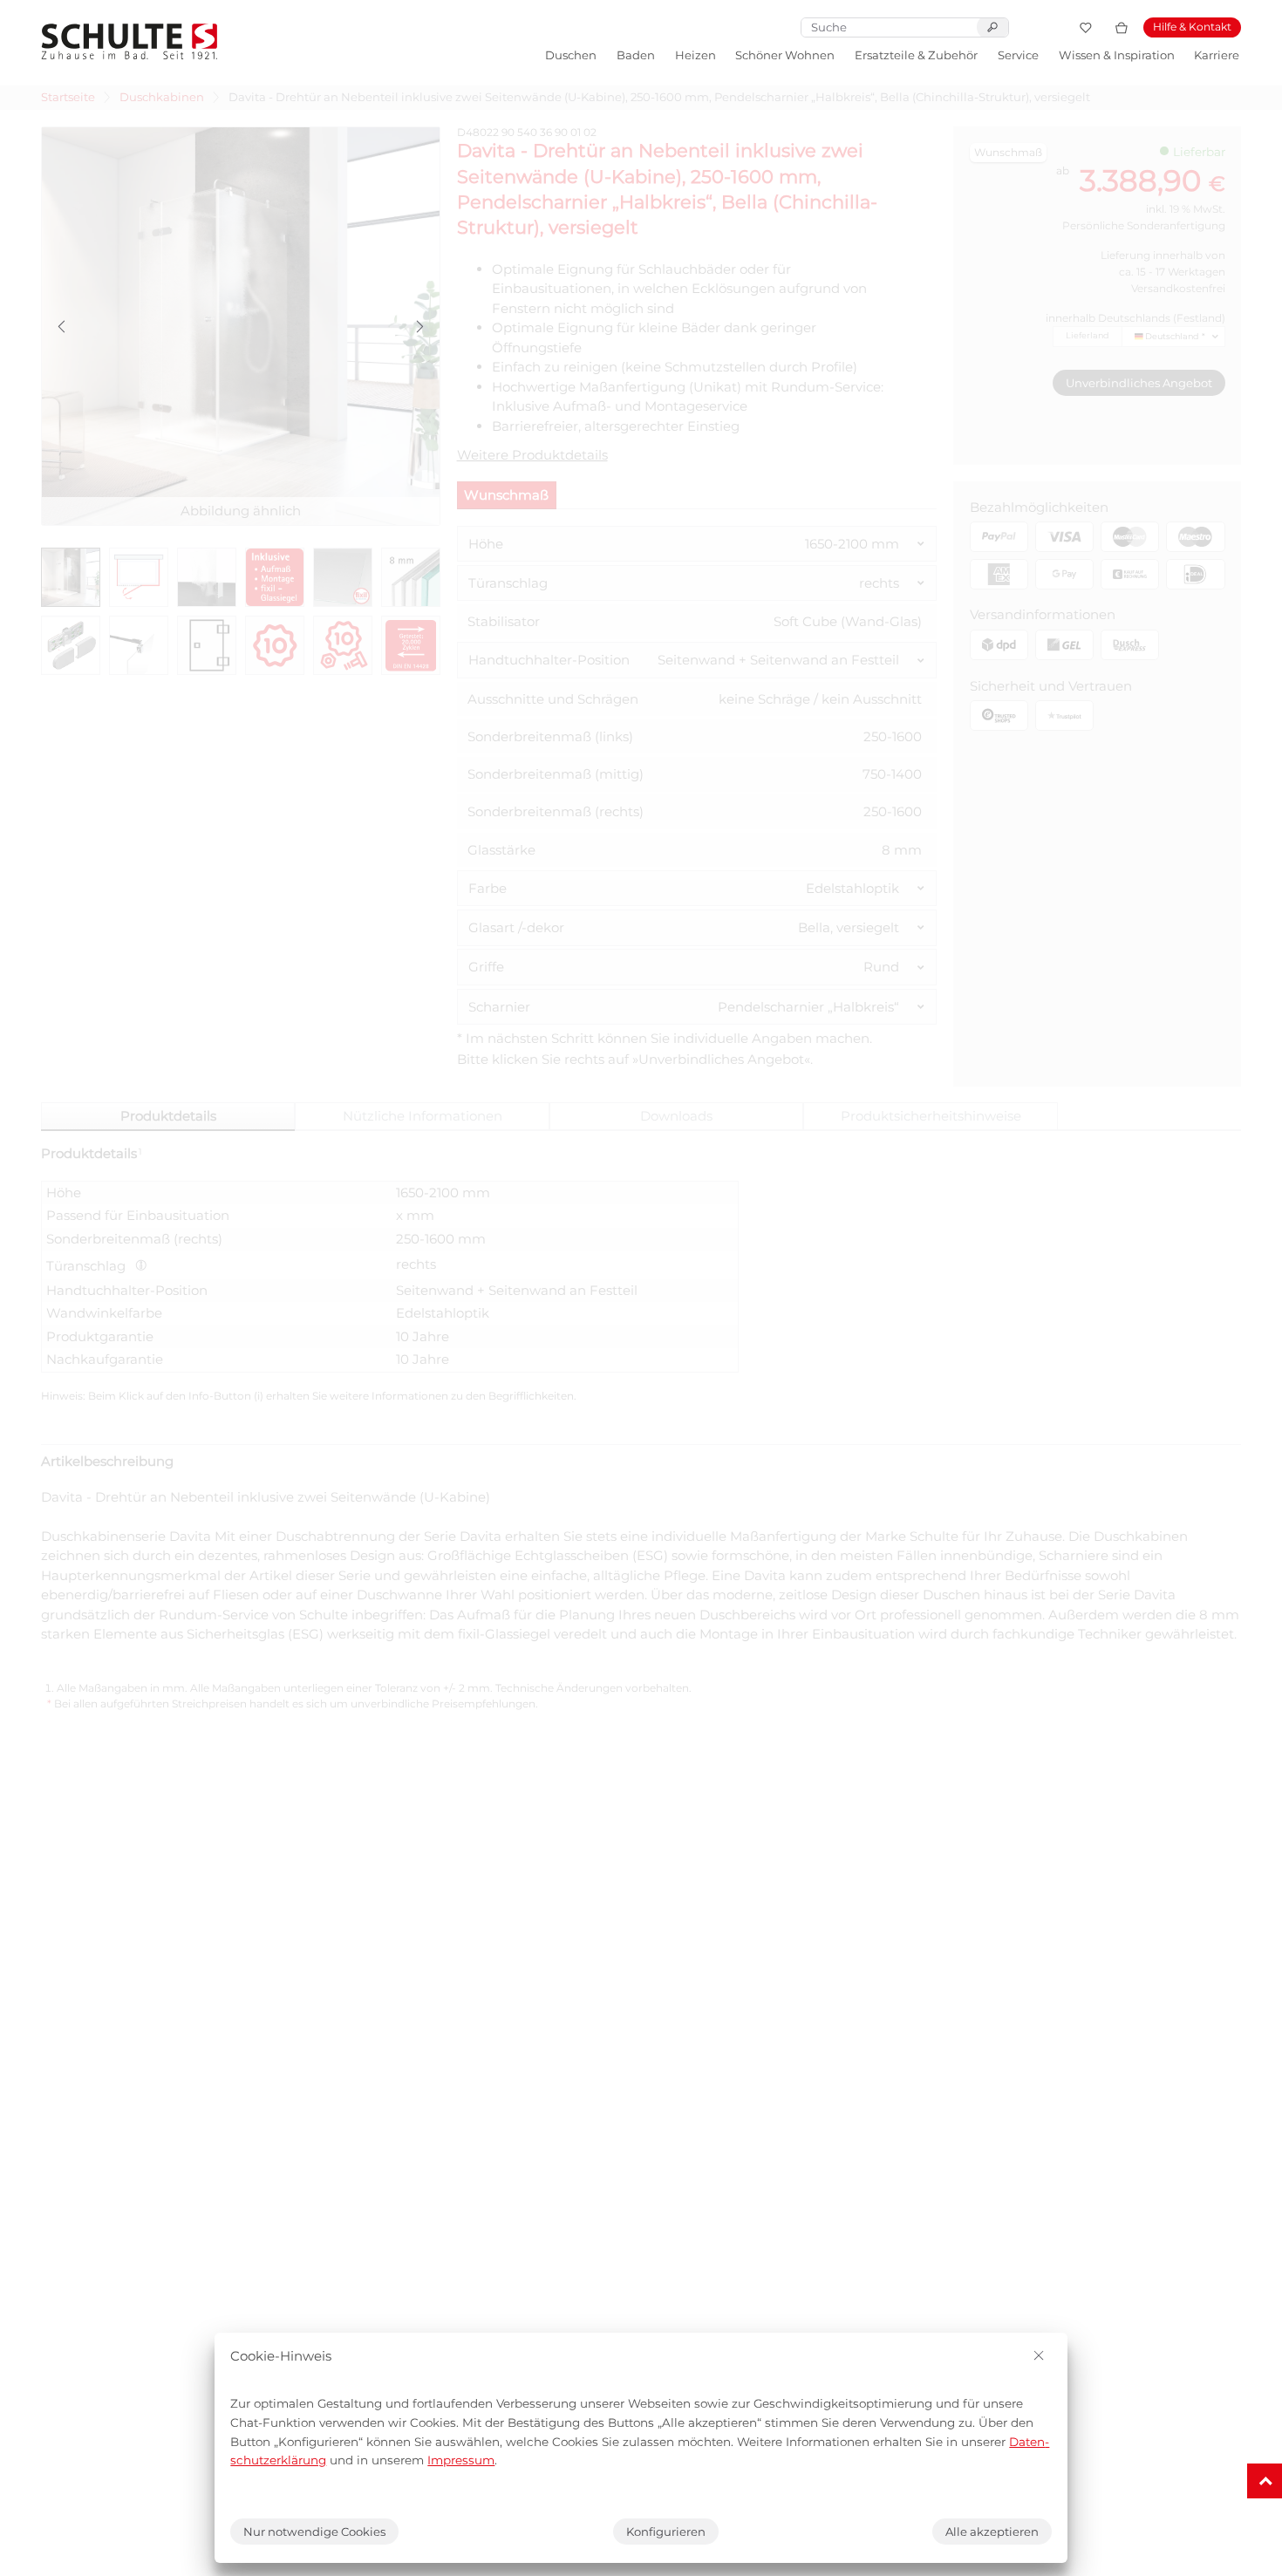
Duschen (571, 55)
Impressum (461, 2460)
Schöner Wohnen (785, 55)
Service (1018, 55)
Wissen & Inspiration (1117, 55)
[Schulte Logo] (130, 41)
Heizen (696, 55)
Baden (636, 55)
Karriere (1217, 55)
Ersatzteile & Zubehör (916, 55)
